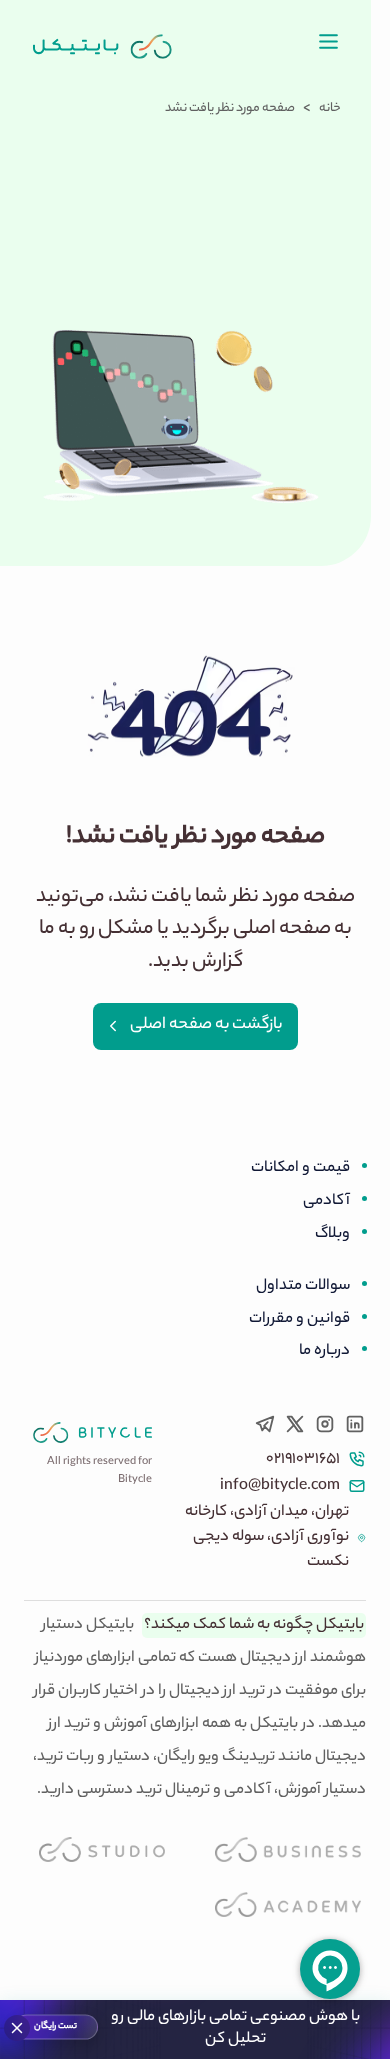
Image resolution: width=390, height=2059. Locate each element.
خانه (330, 109)
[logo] (103, 46)
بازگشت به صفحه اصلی (206, 1025)
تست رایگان (56, 2027)
